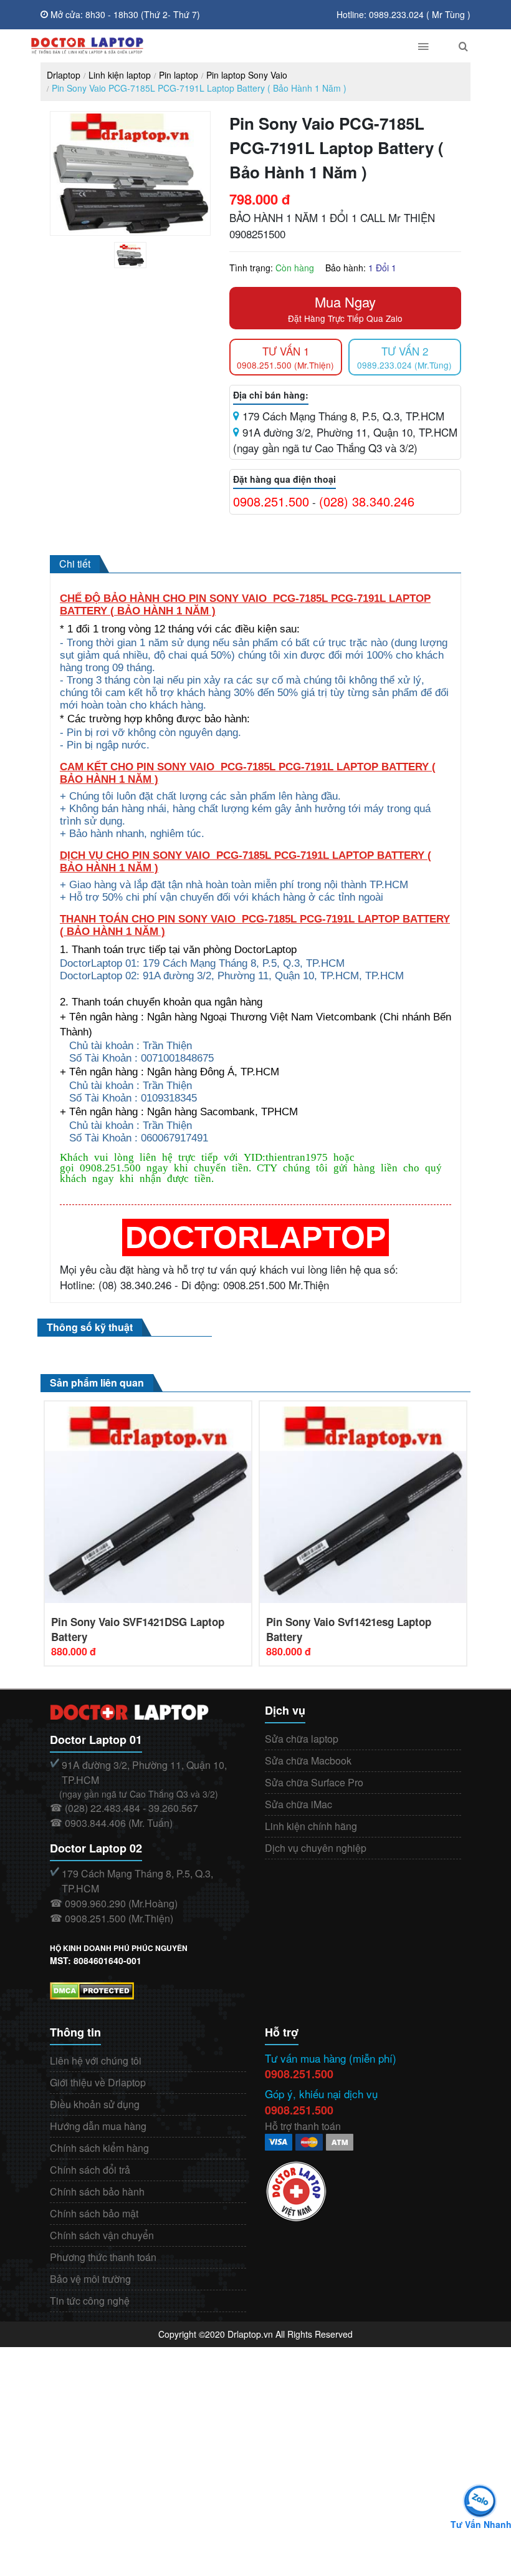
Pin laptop (179, 75)
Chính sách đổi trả (90, 2170)
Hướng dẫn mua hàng (98, 2126)
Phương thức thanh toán (103, 2257)
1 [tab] (140, 265)
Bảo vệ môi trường (90, 2279)
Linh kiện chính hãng (311, 1826)
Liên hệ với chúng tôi (96, 2060)
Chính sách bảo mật (94, 2213)
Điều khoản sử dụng (95, 2104)
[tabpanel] (130, 255)
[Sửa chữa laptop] (210, 46)
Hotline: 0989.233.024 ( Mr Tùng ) (404, 14)
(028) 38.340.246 (367, 501)
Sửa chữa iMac (298, 1804)
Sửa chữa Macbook (308, 1760)
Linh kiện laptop (120, 75)
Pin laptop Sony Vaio (247, 75)
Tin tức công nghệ (90, 2301)
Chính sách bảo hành (97, 2191)
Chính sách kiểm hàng (99, 2148)
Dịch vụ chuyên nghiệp (316, 1848)
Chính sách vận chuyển (102, 2235)
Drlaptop (64, 75)
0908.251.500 (271, 501)
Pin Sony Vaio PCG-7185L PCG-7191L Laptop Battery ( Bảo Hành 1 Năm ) (199, 88)
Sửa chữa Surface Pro (314, 1782)
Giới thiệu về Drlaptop (98, 2082)
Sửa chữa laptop (302, 1739)
